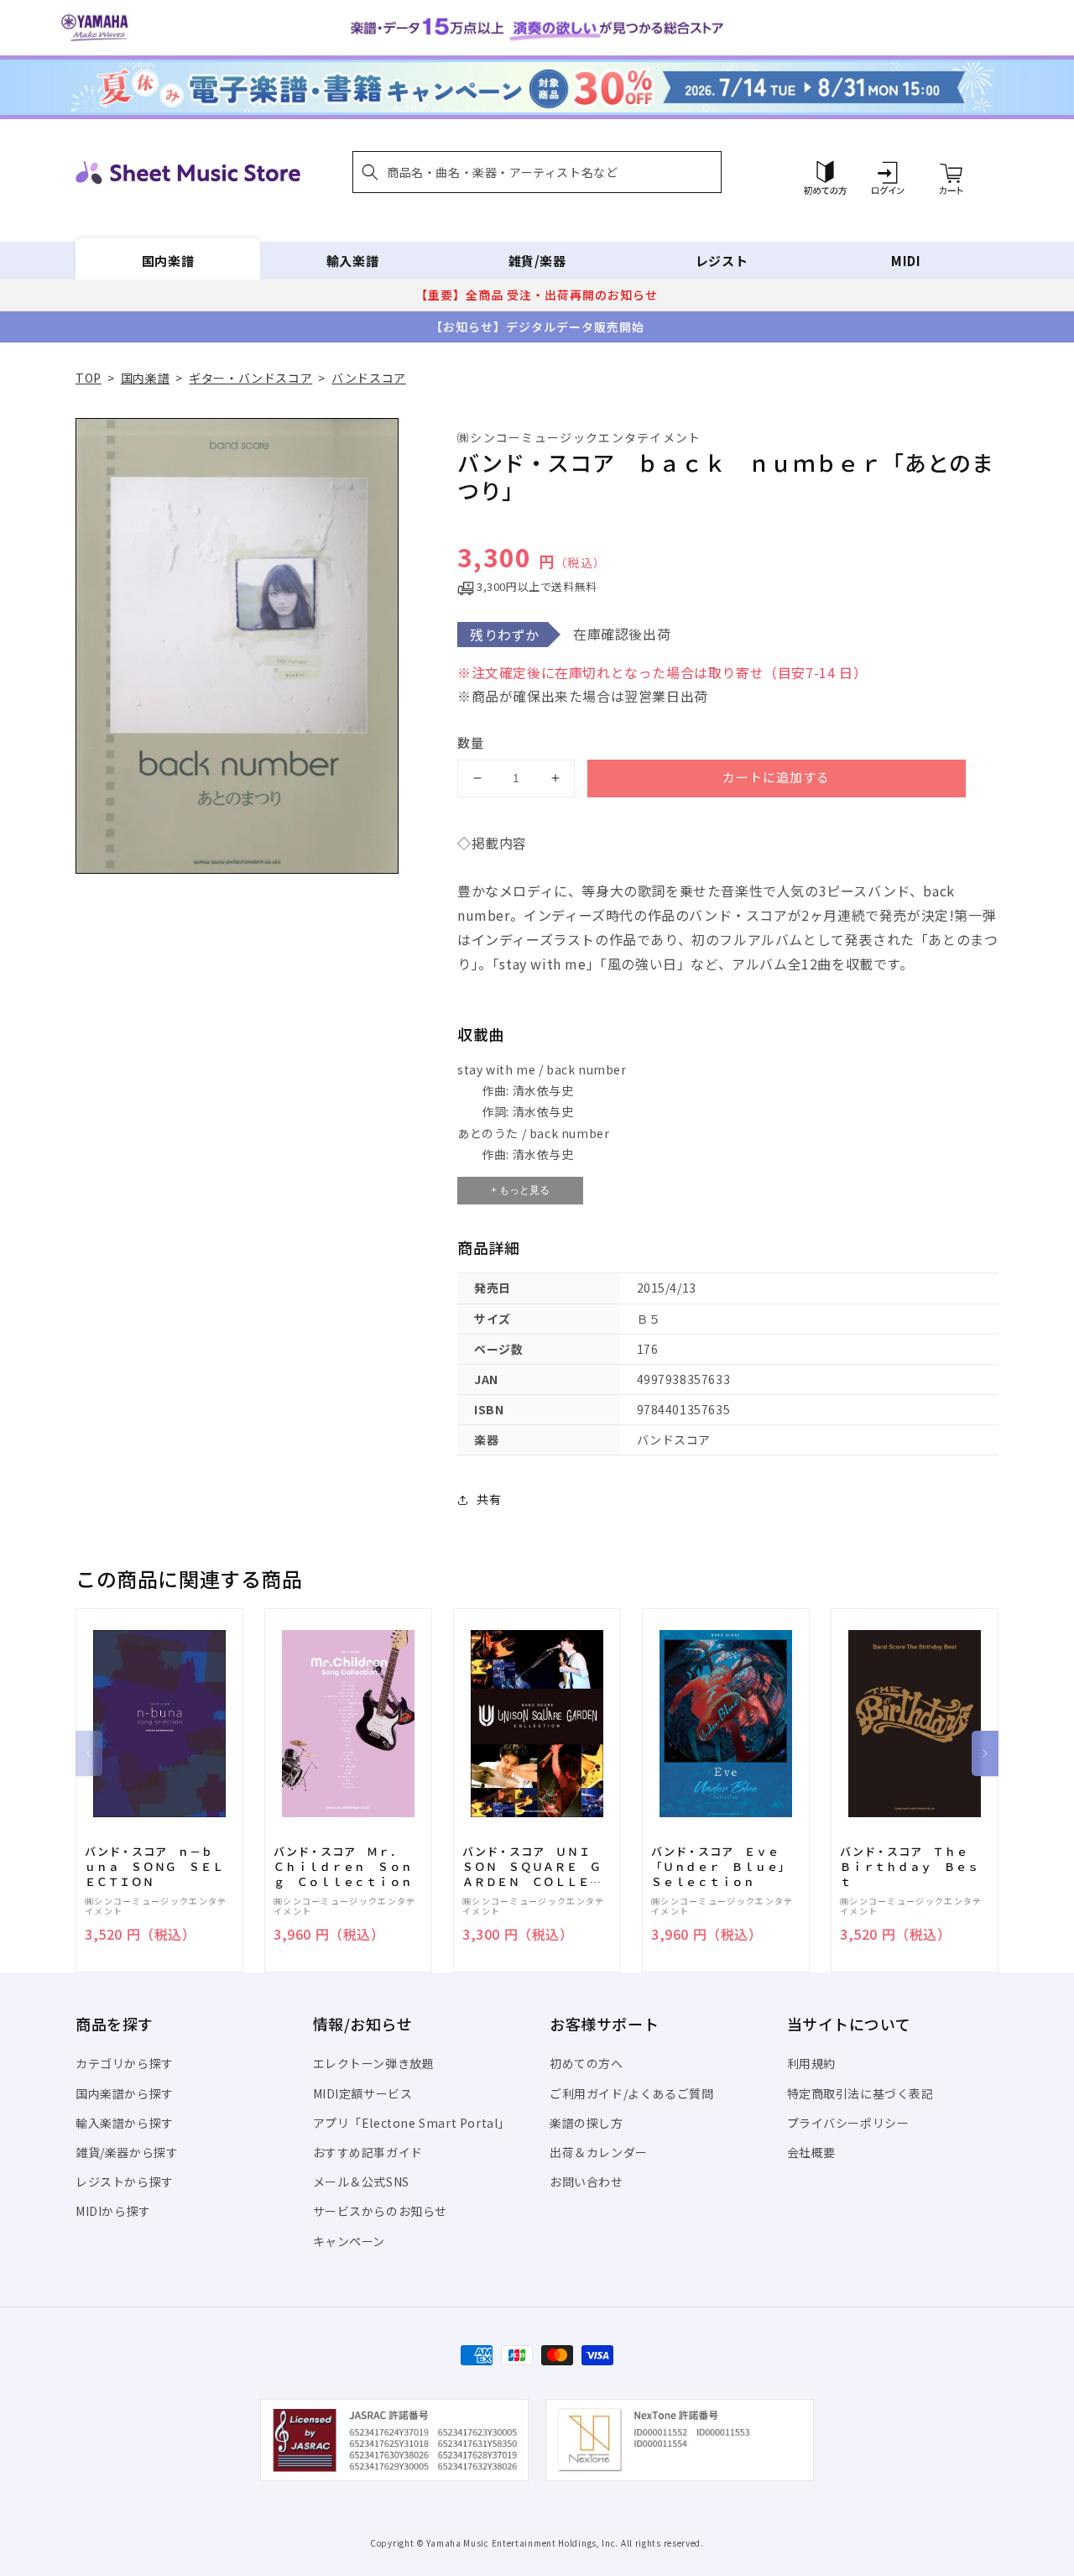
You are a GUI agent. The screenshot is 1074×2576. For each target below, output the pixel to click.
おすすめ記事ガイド (368, 2152)
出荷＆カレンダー (599, 2152)
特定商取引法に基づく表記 (860, 2093)
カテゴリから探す (125, 2063)
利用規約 (811, 2063)
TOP (89, 378)
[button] (537, 172)
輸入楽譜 (352, 261)
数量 (471, 742)
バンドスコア (369, 378)
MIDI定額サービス (363, 2093)
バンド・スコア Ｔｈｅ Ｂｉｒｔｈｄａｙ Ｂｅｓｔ (910, 1867)
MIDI (906, 261)
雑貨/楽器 (537, 261)
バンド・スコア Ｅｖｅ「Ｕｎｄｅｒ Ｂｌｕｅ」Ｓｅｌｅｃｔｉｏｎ (720, 1867)
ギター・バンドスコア (250, 378)
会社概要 (811, 2152)
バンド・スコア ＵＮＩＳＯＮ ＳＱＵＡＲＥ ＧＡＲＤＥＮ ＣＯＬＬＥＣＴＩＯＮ (532, 1867)
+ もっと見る (520, 1190)
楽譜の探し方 (587, 2123)
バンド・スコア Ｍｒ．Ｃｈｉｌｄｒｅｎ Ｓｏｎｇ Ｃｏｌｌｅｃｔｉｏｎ (343, 1867)
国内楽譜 (168, 261)
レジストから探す (125, 2182)
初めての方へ (587, 2063)
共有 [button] (489, 1499)
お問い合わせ (587, 2182)
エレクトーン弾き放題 (374, 2063)
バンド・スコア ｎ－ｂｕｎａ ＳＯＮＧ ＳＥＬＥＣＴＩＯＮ (154, 1867)
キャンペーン (349, 2241)
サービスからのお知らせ (381, 2211)
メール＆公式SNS (361, 2182)
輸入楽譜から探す (125, 2123)
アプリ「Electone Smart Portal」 (412, 2123)
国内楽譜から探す (125, 2093)
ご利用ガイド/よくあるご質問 (631, 2093)
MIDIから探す (113, 2211)
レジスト (722, 261)
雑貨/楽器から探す (127, 2152)
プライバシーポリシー (848, 2123)
